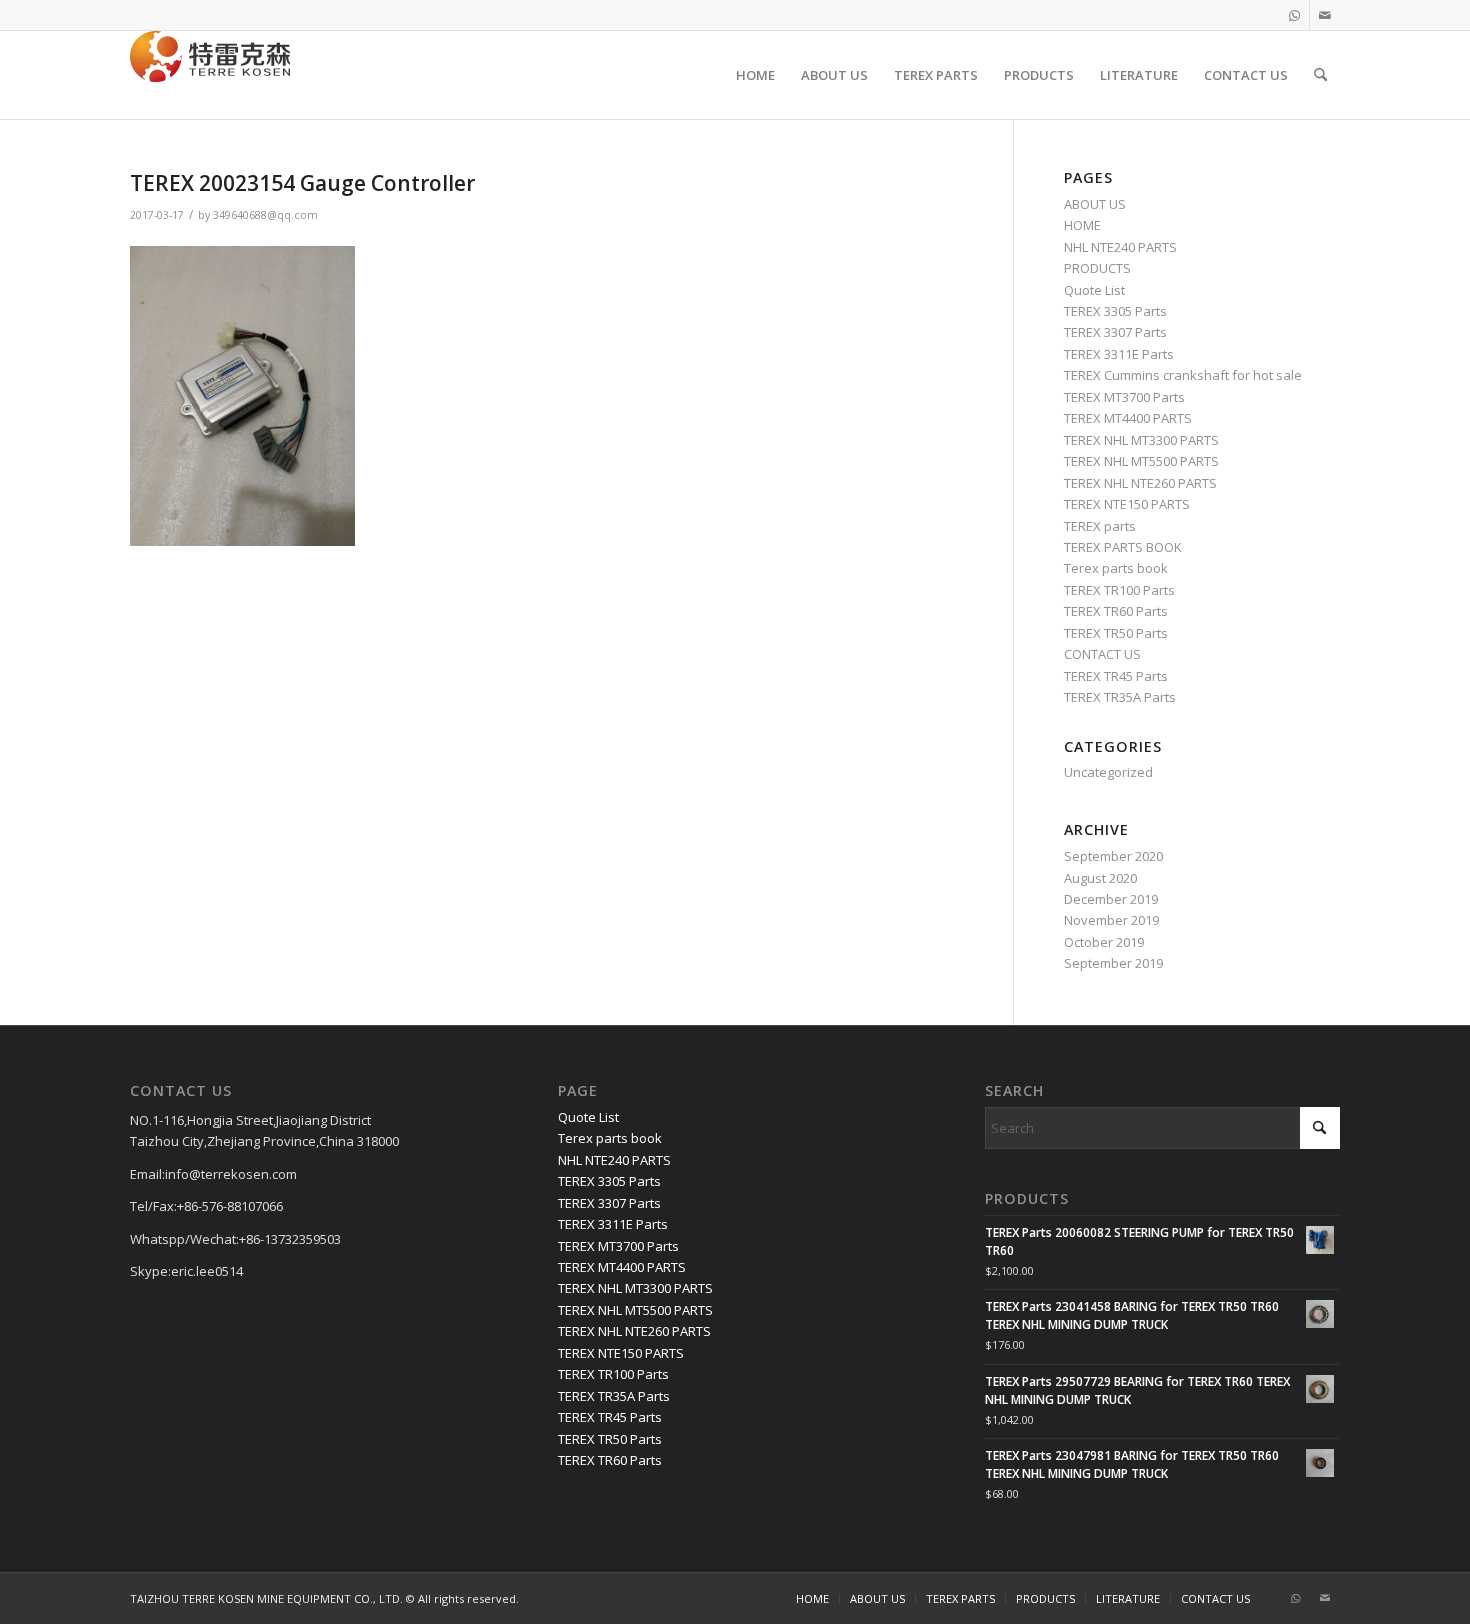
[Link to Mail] (1325, 15)
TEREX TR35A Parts (1120, 697)
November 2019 (1111, 920)
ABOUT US (1095, 204)
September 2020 (1113, 856)
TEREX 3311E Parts (1119, 354)
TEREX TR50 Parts (1116, 633)
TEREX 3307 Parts (1115, 332)
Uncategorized (1108, 772)
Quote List (1094, 290)
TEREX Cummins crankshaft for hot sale (1183, 375)
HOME (1082, 225)
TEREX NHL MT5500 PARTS (1141, 461)
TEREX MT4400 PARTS (1128, 418)
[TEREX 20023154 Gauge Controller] (242, 541)
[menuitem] (755, 75)
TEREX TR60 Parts (1116, 611)
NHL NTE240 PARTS (1120, 247)
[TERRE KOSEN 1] (210, 75)
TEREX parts (1100, 526)
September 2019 (1113, 963)
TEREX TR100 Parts (1119, 590)
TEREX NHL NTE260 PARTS (1140, 483)
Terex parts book (1116, 568)
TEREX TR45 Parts (1116, 676)
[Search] (1320, 75)
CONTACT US (1102, 654)
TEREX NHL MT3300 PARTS (1141, 440)
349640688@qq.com (265, 215)
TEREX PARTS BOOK (1123, 547)
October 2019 (1104, 942)
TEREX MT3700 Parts (1124, 397)
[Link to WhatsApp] (1294, 15)
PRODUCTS (1097, 268)
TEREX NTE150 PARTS (1127, 504)
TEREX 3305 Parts (1115, 311)
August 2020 (1100, 878)
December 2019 (1111, 899)
